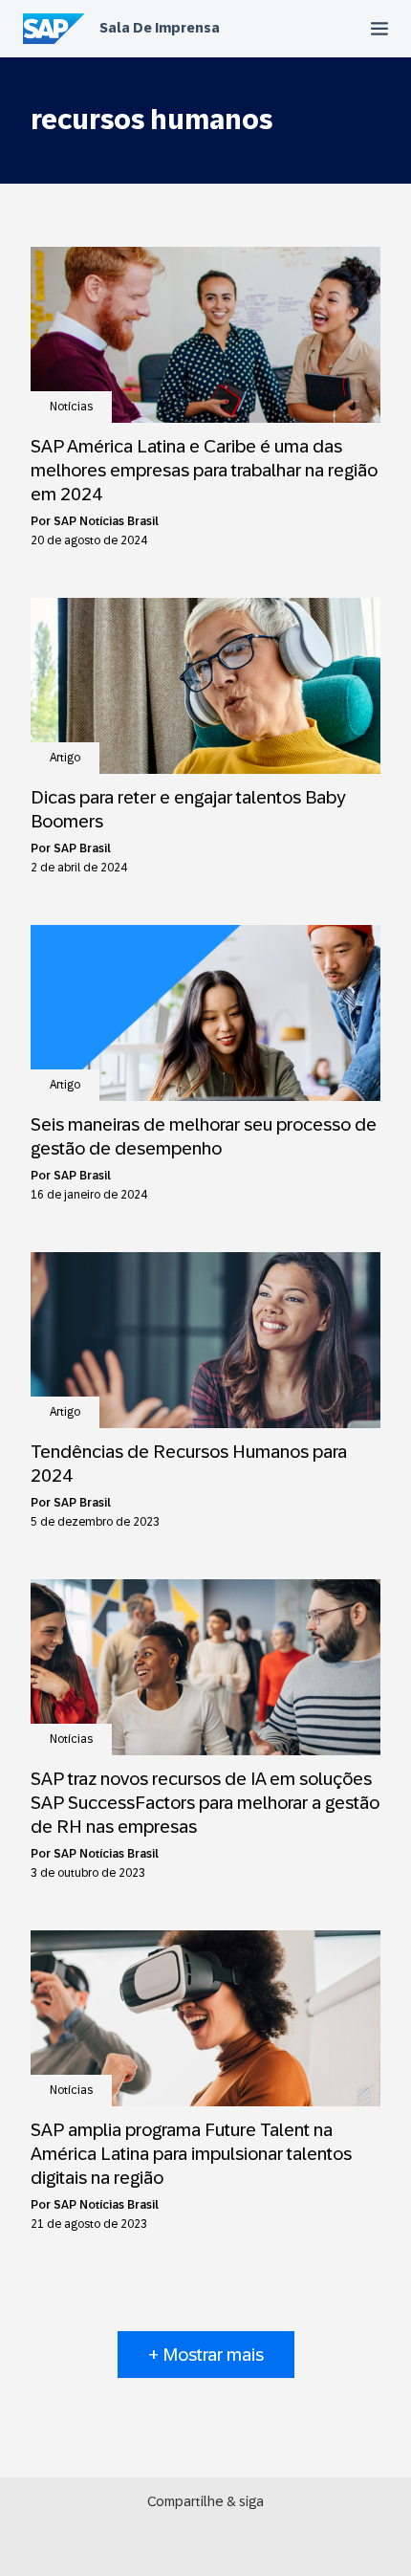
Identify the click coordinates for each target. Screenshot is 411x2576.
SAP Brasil (82, 848)
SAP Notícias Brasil (106, 521)
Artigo (65, 758)
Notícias (71, 407)
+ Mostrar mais (206, 2355)
